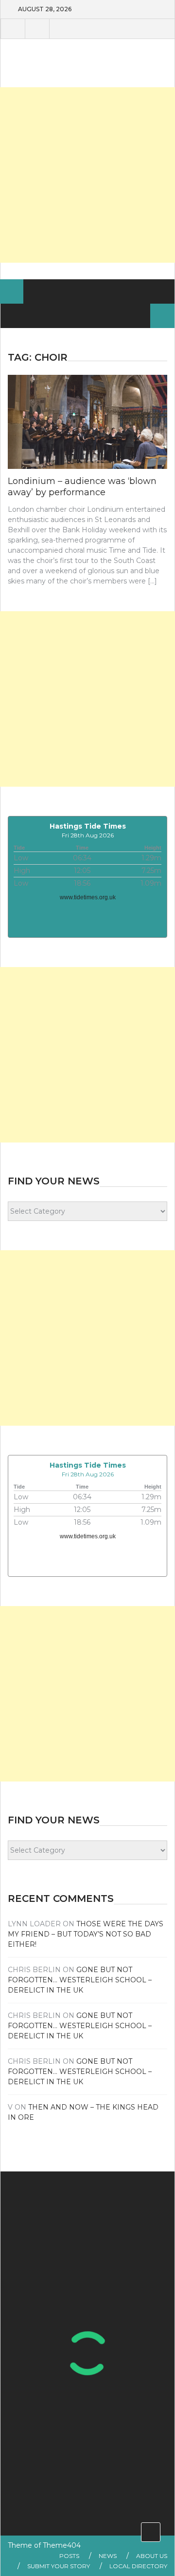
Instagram (61, 29)
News (108, 2556)
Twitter (37, 29)
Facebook (13, 29)
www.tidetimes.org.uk (88, 897)
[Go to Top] (151, 2532)
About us (152, 2556)
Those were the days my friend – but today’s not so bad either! (86, 1934)
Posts (69, 2556)
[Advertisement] (87, 175)
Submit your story (59, 2566)
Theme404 (62, 2545)
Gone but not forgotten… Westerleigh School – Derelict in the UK (80, 1980)
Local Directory (138, 2566)
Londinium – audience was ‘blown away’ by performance (82, 487)
